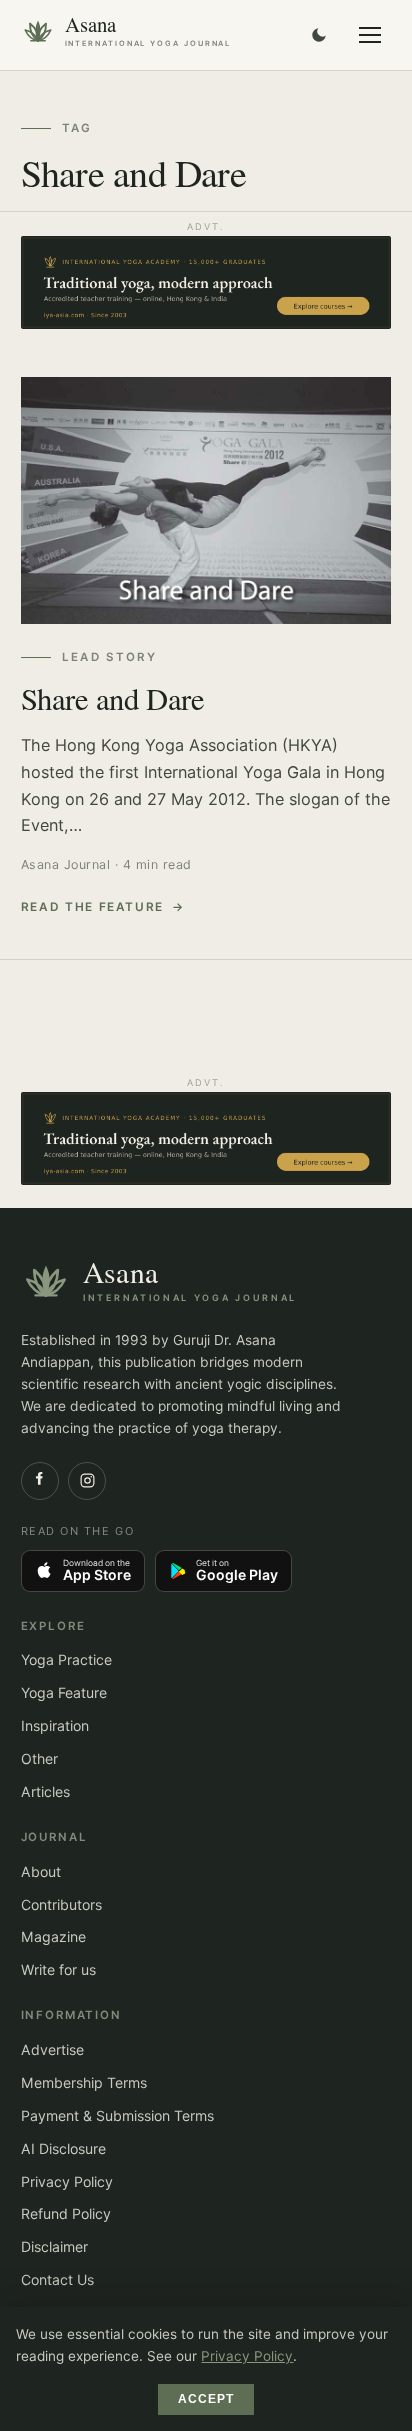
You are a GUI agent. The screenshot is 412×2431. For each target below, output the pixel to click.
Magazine (53, 1936)
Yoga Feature (64, 1692)
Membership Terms (84, 2082)
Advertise (52, 2049)
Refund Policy (66, 2213)
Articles (45, 1791)
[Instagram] (87, 1481)
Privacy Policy (67, 2181)
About (41, 1871)
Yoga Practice (66, 1659)
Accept (206, 2399)
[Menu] (370, 35)
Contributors (61, 1904)
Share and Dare (113, 698)
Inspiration (55, 1725)
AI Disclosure (63, 2148)
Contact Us (57, 2279)
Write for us (58, 1969)
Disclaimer (54, 2246)
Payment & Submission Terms (117, 2115)
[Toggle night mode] (319, 35)
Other (39, 1758)
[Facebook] (40, 1481)
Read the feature (93, 907)
